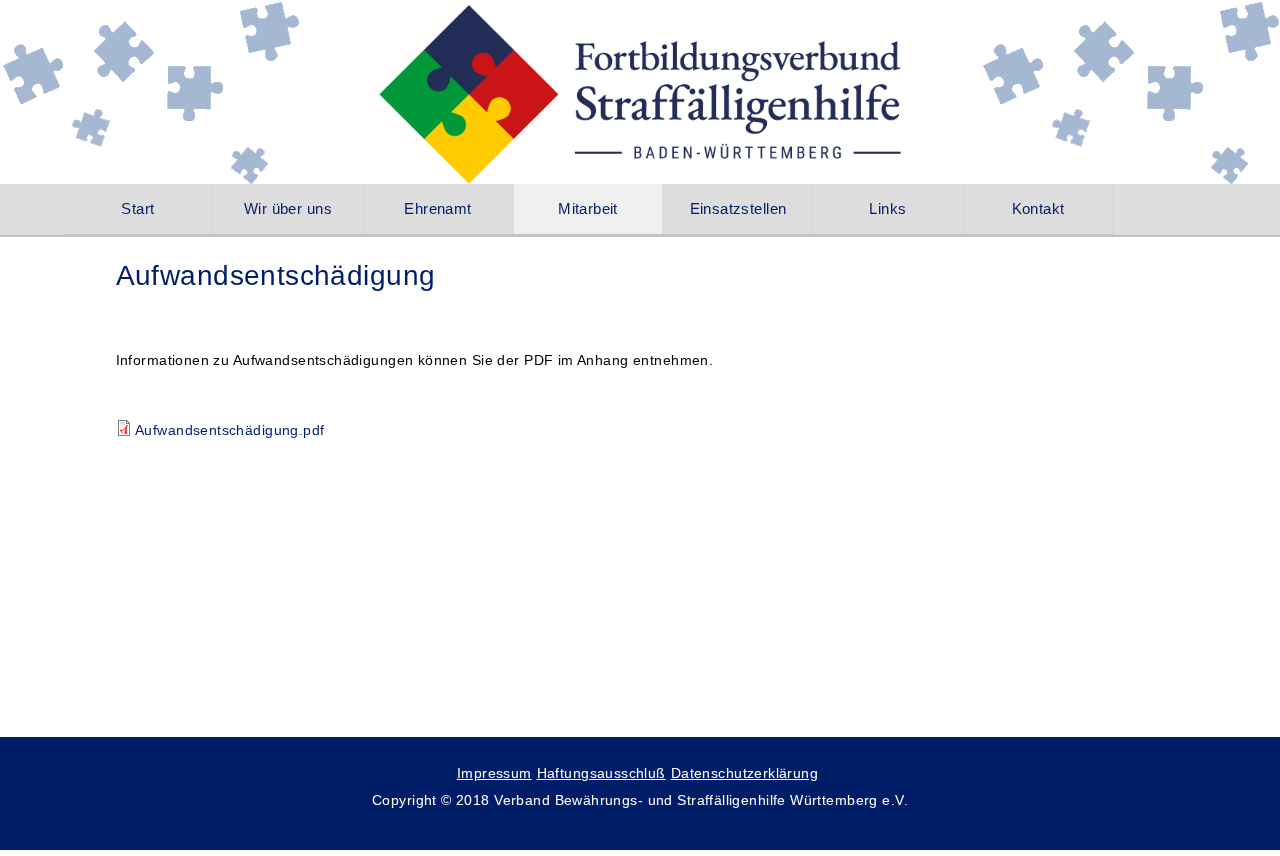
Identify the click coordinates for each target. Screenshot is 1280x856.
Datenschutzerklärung (744, 773)
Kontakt (1038, 208)
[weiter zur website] (640, 110)
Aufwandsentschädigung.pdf (230, 430)
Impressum (494, 773)
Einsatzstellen (738, 208)
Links (887, 208)
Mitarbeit (588, 208)
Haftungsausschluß (601, 773)
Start (137, 208)
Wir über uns (288, 208)
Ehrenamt (437, 208)
